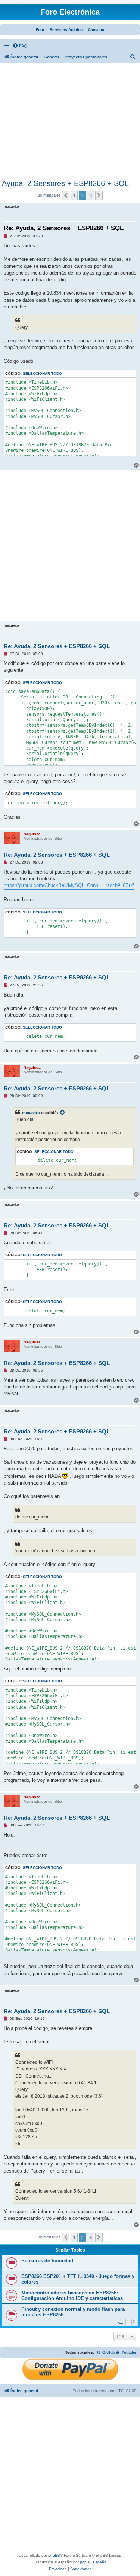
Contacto (96, 30)
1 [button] (74, 196)
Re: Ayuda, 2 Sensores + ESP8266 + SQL (64, 228)
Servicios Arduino (66, 30)
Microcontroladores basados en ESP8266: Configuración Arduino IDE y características (72, 2295)
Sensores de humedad (47, 2261)
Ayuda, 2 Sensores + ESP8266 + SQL (65, 183)
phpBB (54, 2555)
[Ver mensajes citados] (63, 1113)
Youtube (128, 2352)
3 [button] (91, 196)
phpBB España (93, 2562)
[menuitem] (20, 46)
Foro (40, 30)
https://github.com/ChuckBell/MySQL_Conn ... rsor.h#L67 (66, 885)
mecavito (31, 1113)
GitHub (108, 2352)
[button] (66, 196)
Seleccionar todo (42, 373)
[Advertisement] (70, 123)
